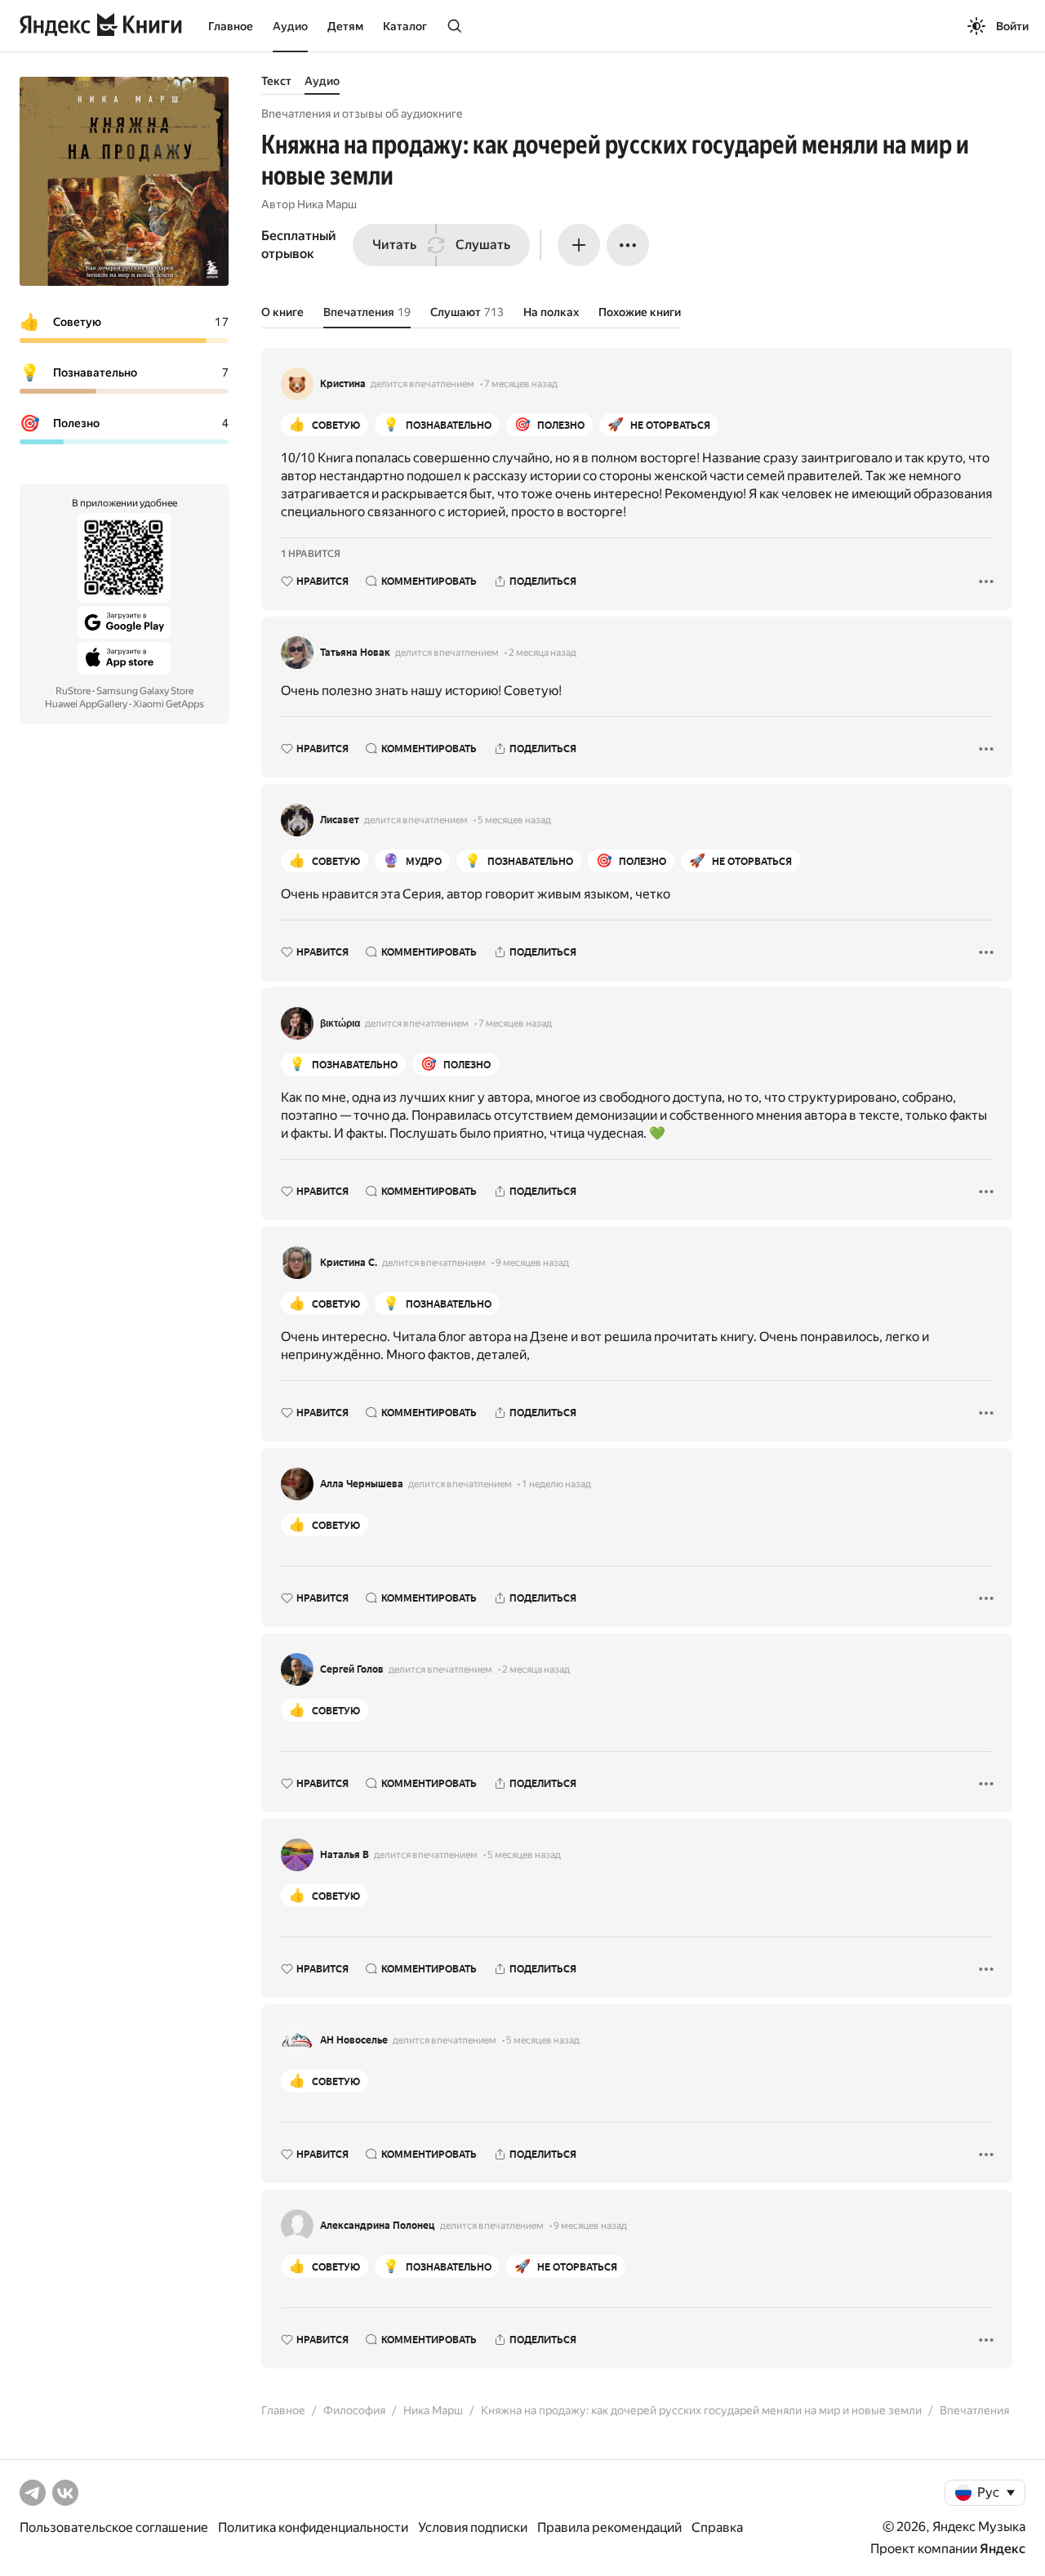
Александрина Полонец (378, 2226)
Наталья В (345, 1855)
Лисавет (340, 820)
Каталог (405, 26)
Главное (231, 26)
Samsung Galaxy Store (145, 691)
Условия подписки (473, 2527)
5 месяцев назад (514, 820)
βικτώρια (340, 1023)
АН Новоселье (354, 2040)
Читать (394, 245)
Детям (345, 26)
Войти (1012, 26)
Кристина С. (349, 1263)
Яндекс (1003, 2549)
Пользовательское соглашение (114, 2527)
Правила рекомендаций (609, 2527)
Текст (276, 81)
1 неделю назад (556, 1484)
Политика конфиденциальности (313, 2527)
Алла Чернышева (362, 1484)
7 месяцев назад (521, 384)
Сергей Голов (352, 1669)
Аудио (290, 26)
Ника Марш (327, 204)
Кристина (343, 384)
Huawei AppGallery (86, 704)
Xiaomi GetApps (169, 704)
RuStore (73, 691)
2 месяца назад (543, 653)
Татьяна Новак (355, 653)
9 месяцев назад (532, 1263)
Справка (717, 2527)
